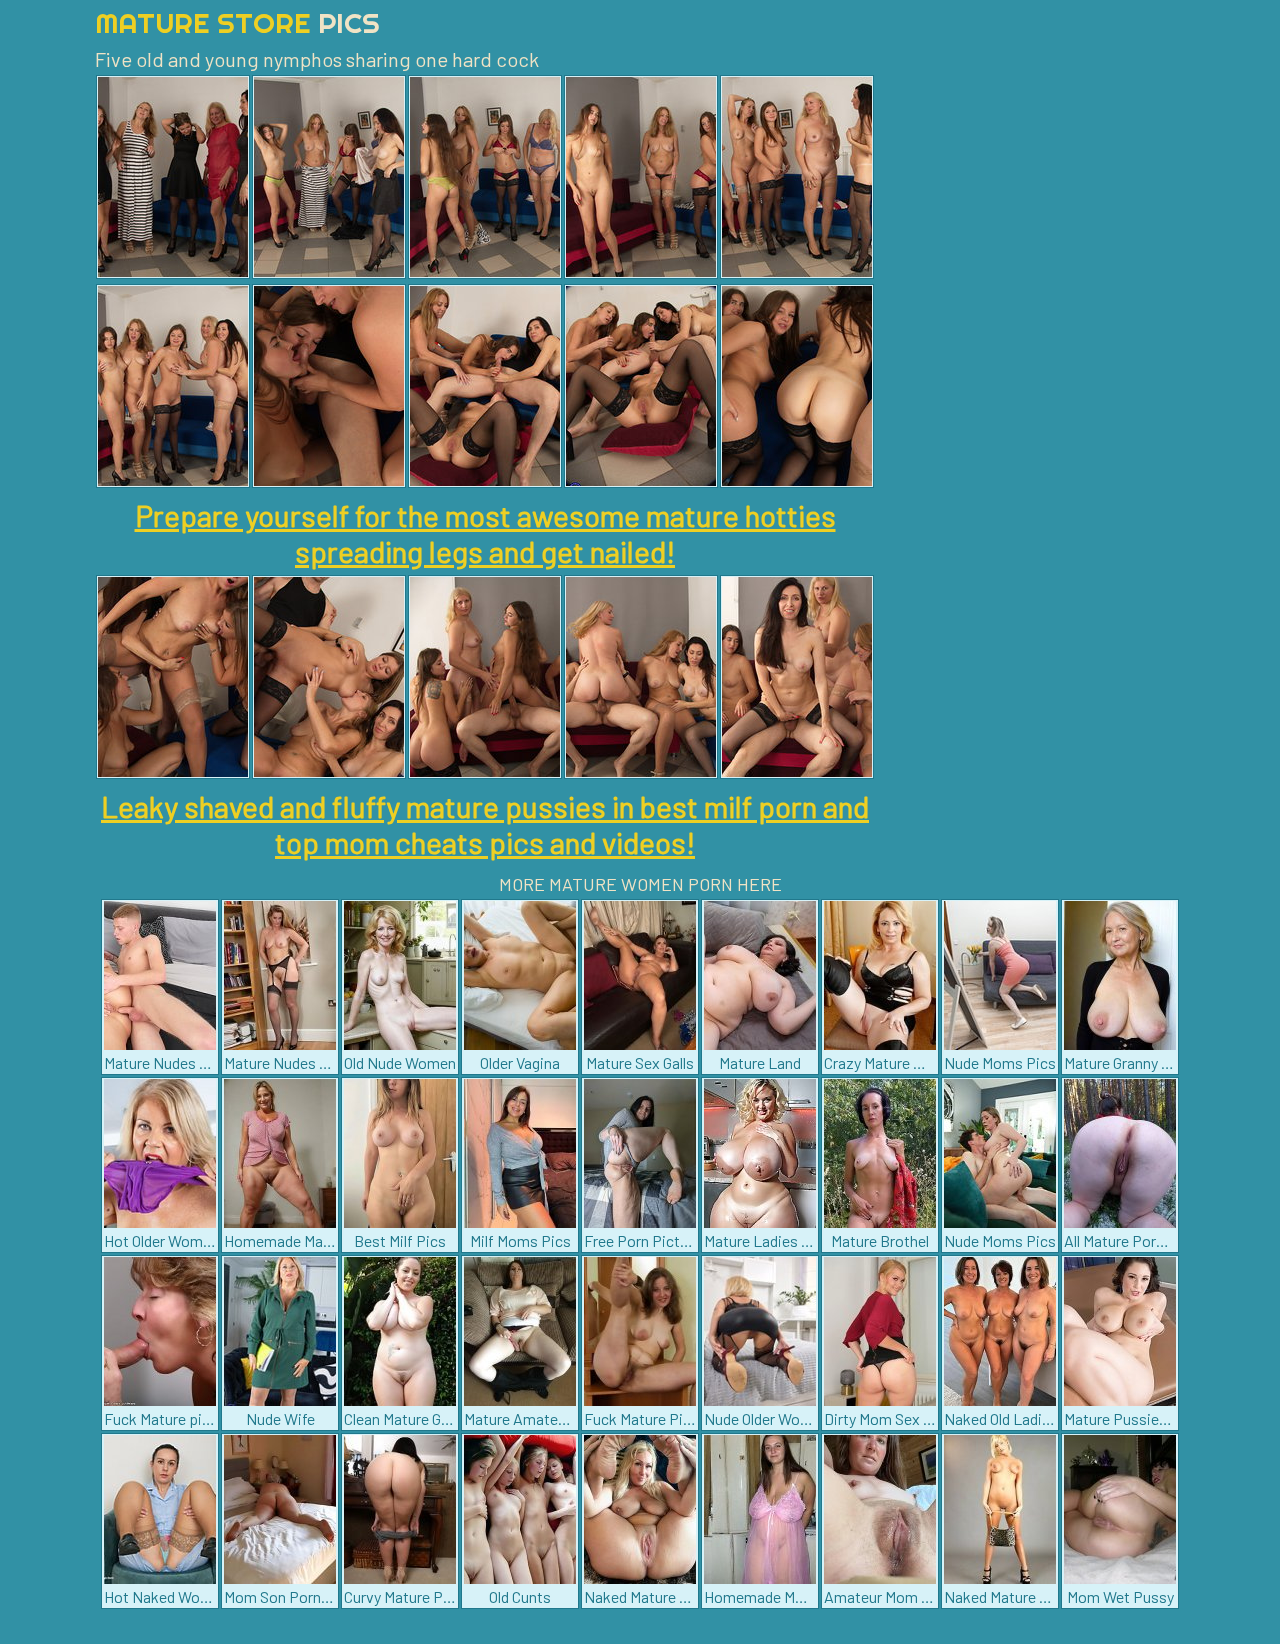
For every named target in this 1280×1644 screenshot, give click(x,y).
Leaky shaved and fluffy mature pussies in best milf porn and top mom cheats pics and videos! (485, 824)
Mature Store (237, 22)
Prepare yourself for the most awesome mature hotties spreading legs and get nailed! (485, 533)
